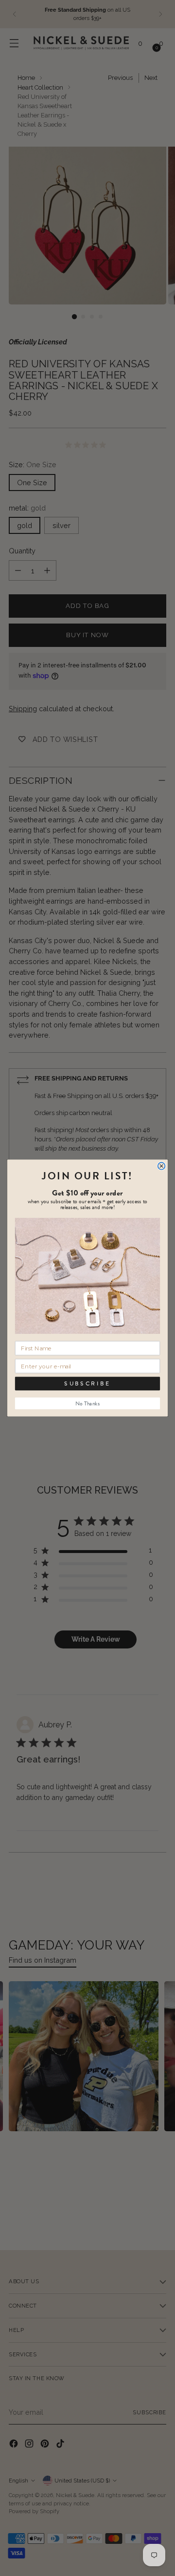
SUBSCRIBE (87, 1383)
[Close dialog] (162, 1166)
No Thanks (87, 1403)
